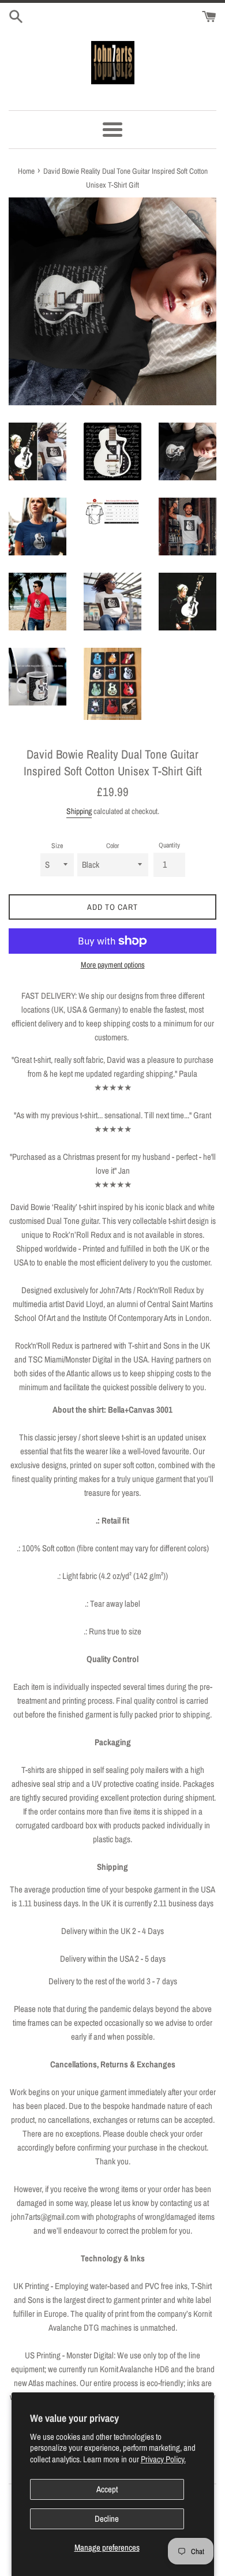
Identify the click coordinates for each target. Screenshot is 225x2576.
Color (112, 846)
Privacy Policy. (163, 2459)
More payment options (113, 965)
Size (57, 846)
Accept (107, 2489)
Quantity (169, 845)
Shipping (79, 811)
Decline (107, 2519)
